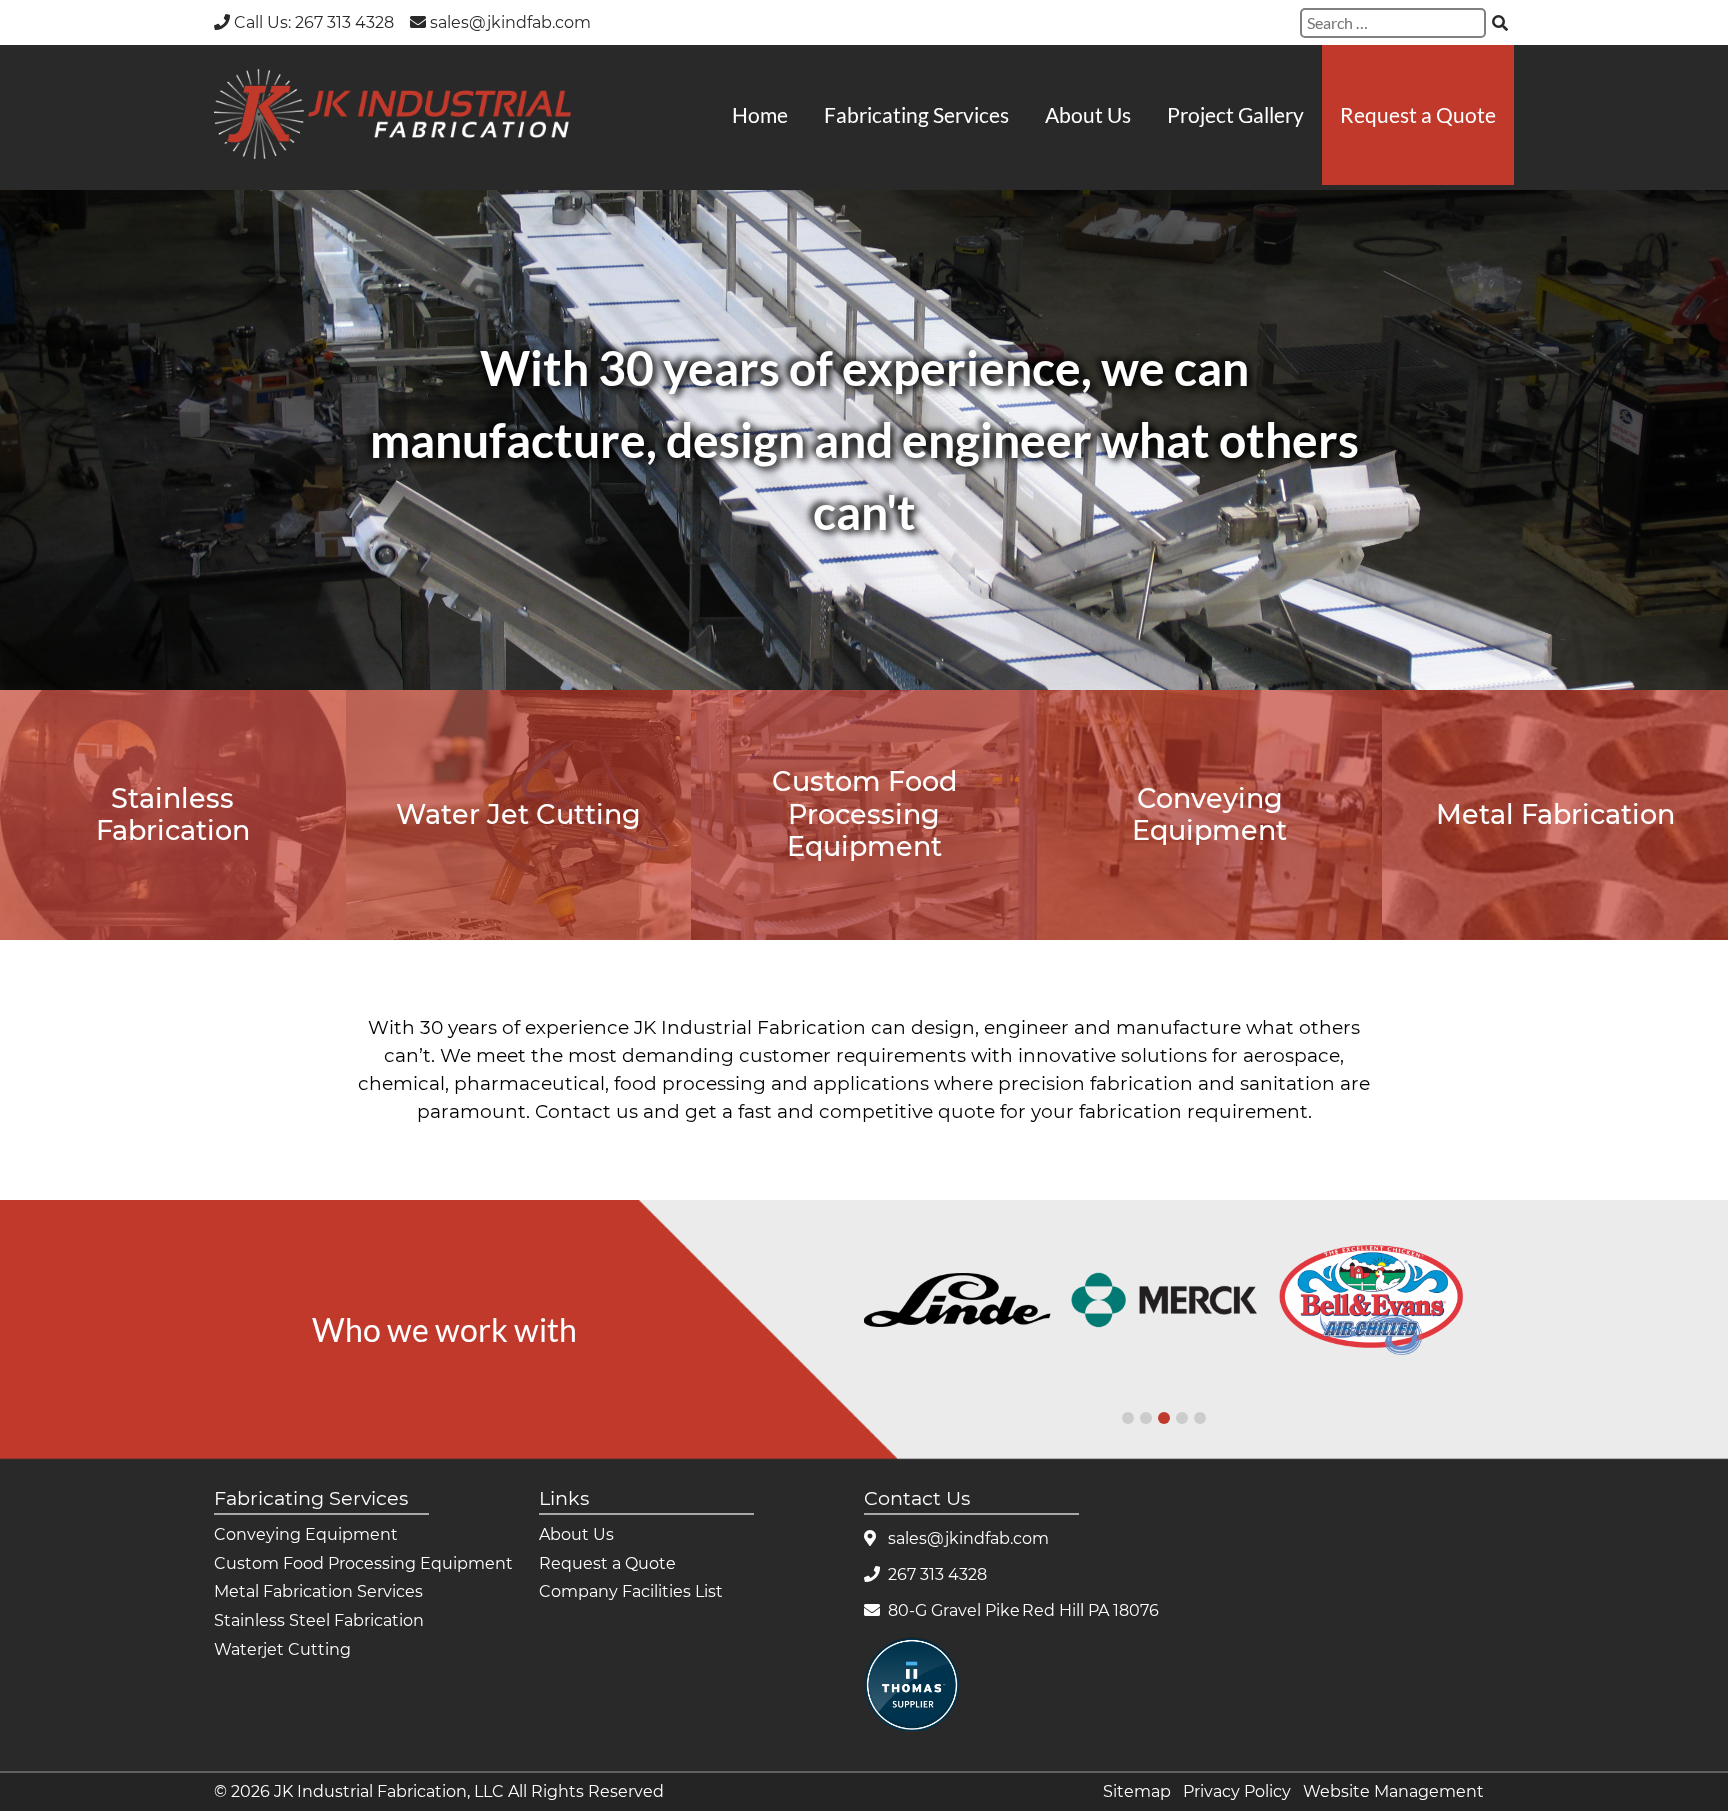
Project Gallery (1235, 114)
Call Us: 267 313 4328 (314, 22)
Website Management (1393, 1791)
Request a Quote (1418, 114)
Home (760, 114)
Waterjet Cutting (282, 1649)
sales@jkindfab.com (510, 22)
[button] (1128, 1418)
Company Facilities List (631, 1591)
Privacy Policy (1237, 1791)
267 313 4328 (937, 1574)
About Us (1088, 114)
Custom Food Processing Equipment (363, 1563)
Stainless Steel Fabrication (319, 1620)
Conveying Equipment (306, 1534)
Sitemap (1137, 1791)
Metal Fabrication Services (318, 1591)
